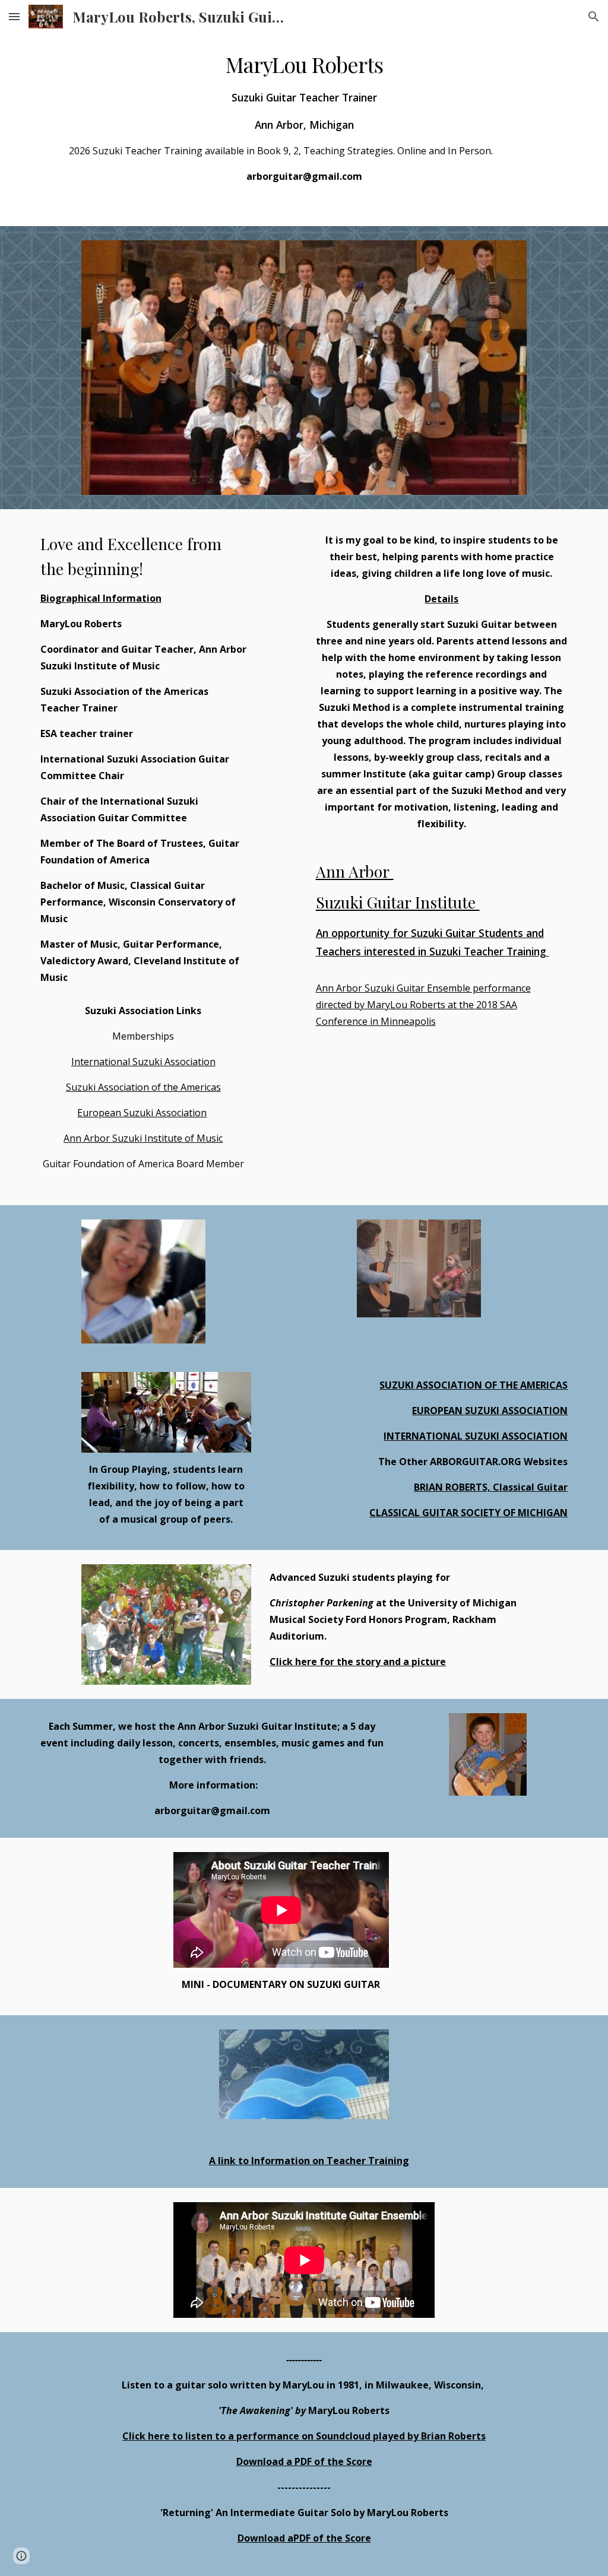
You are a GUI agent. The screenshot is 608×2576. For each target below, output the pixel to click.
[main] (304, 117)
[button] (14, 16)
